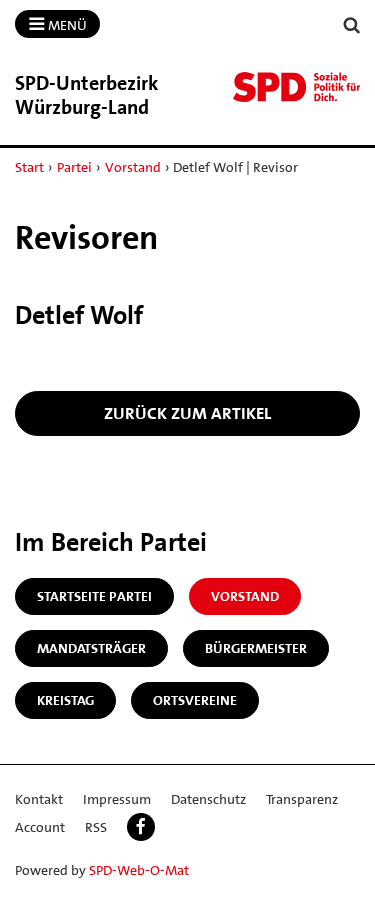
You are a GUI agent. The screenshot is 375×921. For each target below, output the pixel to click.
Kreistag (65, 700)
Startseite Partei (94, 596)
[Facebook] (141, 827)
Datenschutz (208, 799)
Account (40, 827)
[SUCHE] (352, 25)
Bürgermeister (256, 648)
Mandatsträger (91, 648)
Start (29, 167)
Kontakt (39, 799)
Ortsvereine (195, 700)
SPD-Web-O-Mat (139, 870)
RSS (96, 827)
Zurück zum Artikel (187, 413)
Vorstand (133, 167)
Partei (74, 167)
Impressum (117, 799)
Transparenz (302, 799)
